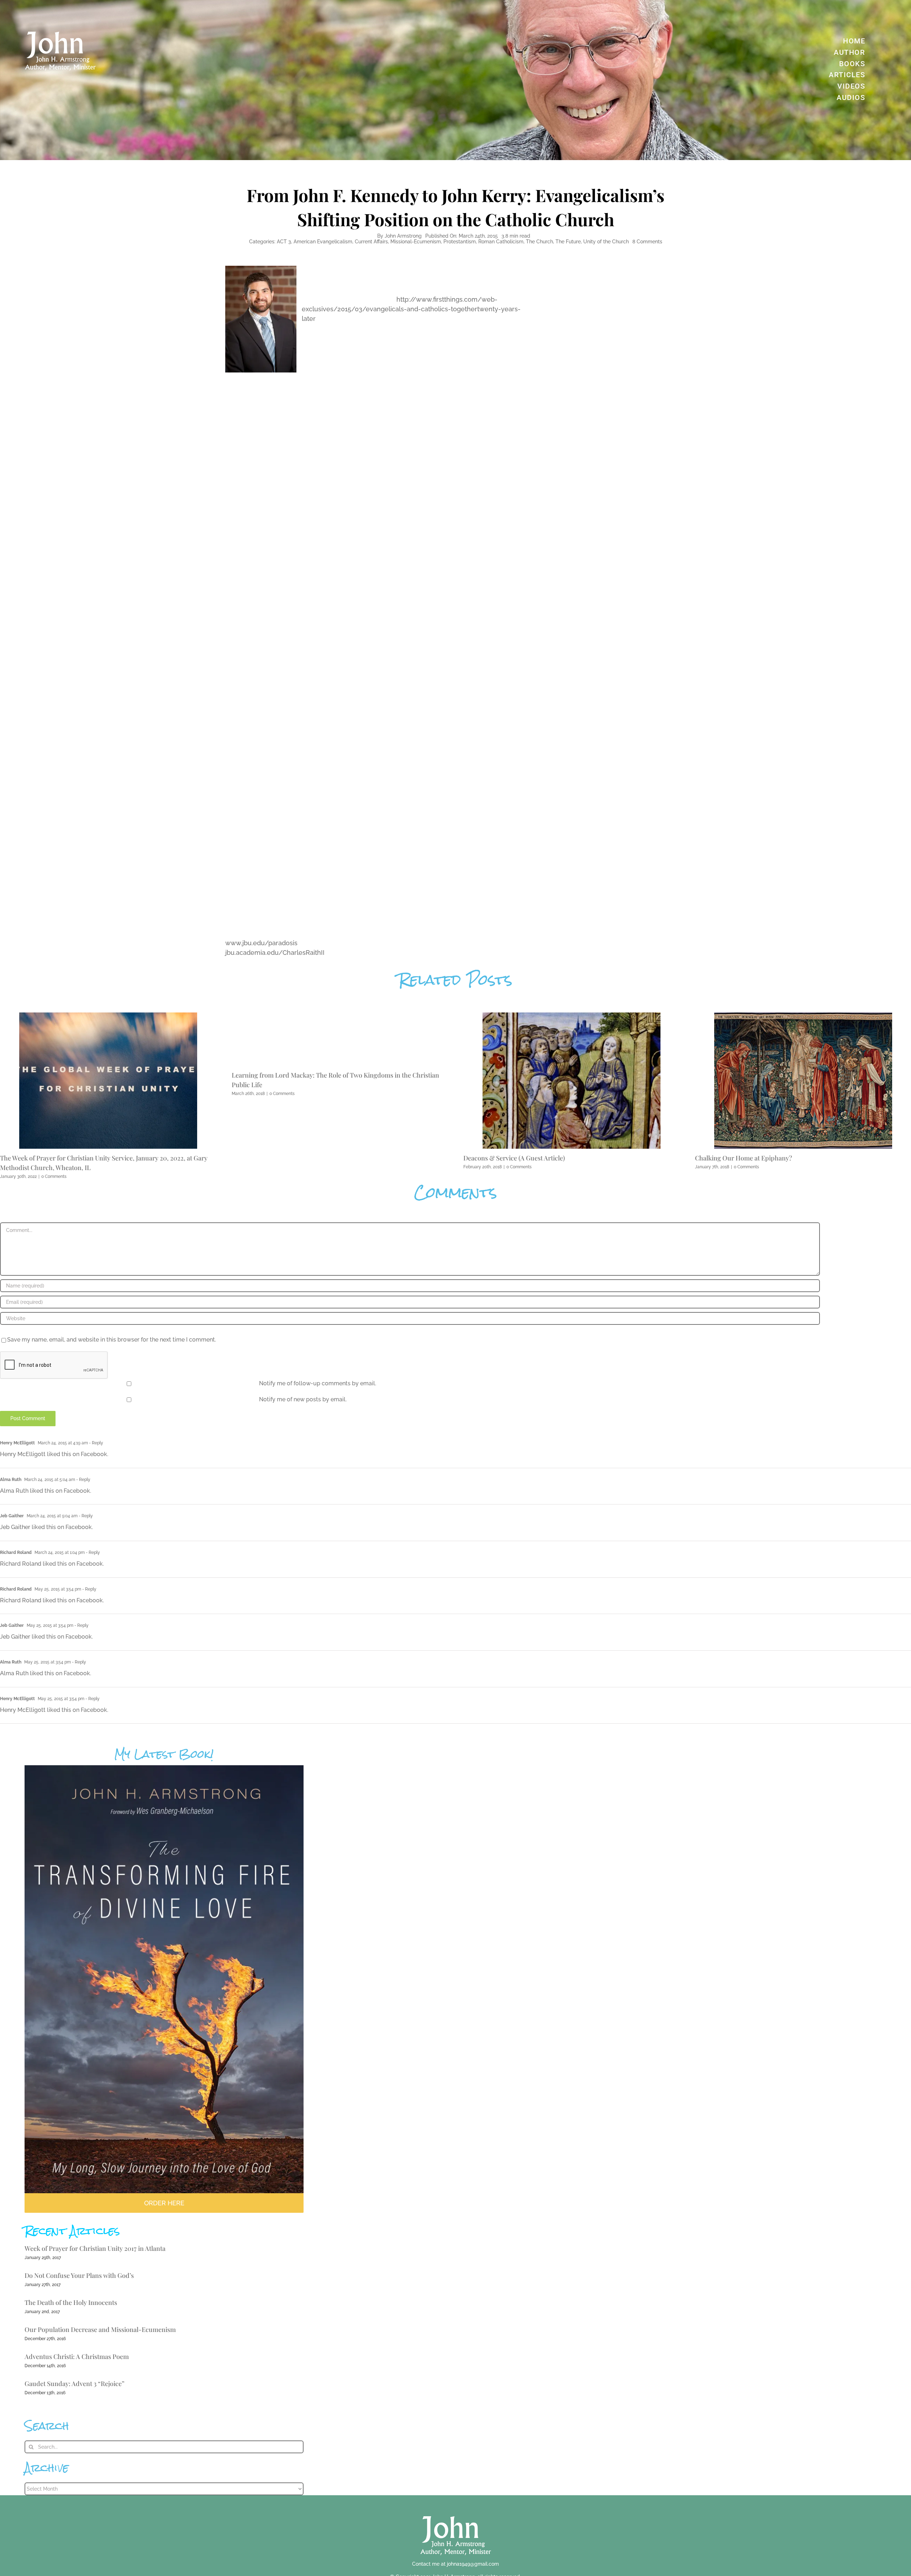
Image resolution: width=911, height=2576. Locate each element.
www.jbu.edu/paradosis (261, 943)
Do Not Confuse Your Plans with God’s (79, 2275)
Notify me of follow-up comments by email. (318, 1383)
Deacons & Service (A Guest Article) (514, 1158)
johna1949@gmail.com (473, 2564)
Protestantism (460, 242)
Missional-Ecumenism (416, 242)
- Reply (96, 1443)
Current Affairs (371, 242)
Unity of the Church (606, 242)
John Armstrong (403, 236)
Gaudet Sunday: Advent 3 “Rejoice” (75, 2384)
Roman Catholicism (501, 242)
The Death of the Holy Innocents (71, 2302)
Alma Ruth (11, 1480)
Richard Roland (16, 1553)
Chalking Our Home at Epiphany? (744, 1158)
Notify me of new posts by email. (303, 1399)
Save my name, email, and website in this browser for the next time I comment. (112, 1340)
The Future (568, 242)
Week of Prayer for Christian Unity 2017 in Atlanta (95, 2248)
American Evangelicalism (323, 242)
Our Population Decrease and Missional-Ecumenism (100, 2329)
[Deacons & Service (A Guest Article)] (572, 1016)
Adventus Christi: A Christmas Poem (77, 2357)
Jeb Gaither (12, 1516)
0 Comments (54, 1176)
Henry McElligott (17, 1443)
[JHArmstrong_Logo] (456, 2512)
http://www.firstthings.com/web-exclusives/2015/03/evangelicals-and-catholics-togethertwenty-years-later (411, 309)
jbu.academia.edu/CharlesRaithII (275, 953)
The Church (539, 242)
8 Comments (647, 242)
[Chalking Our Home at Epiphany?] (803, 1016)
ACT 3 (284, 242)
